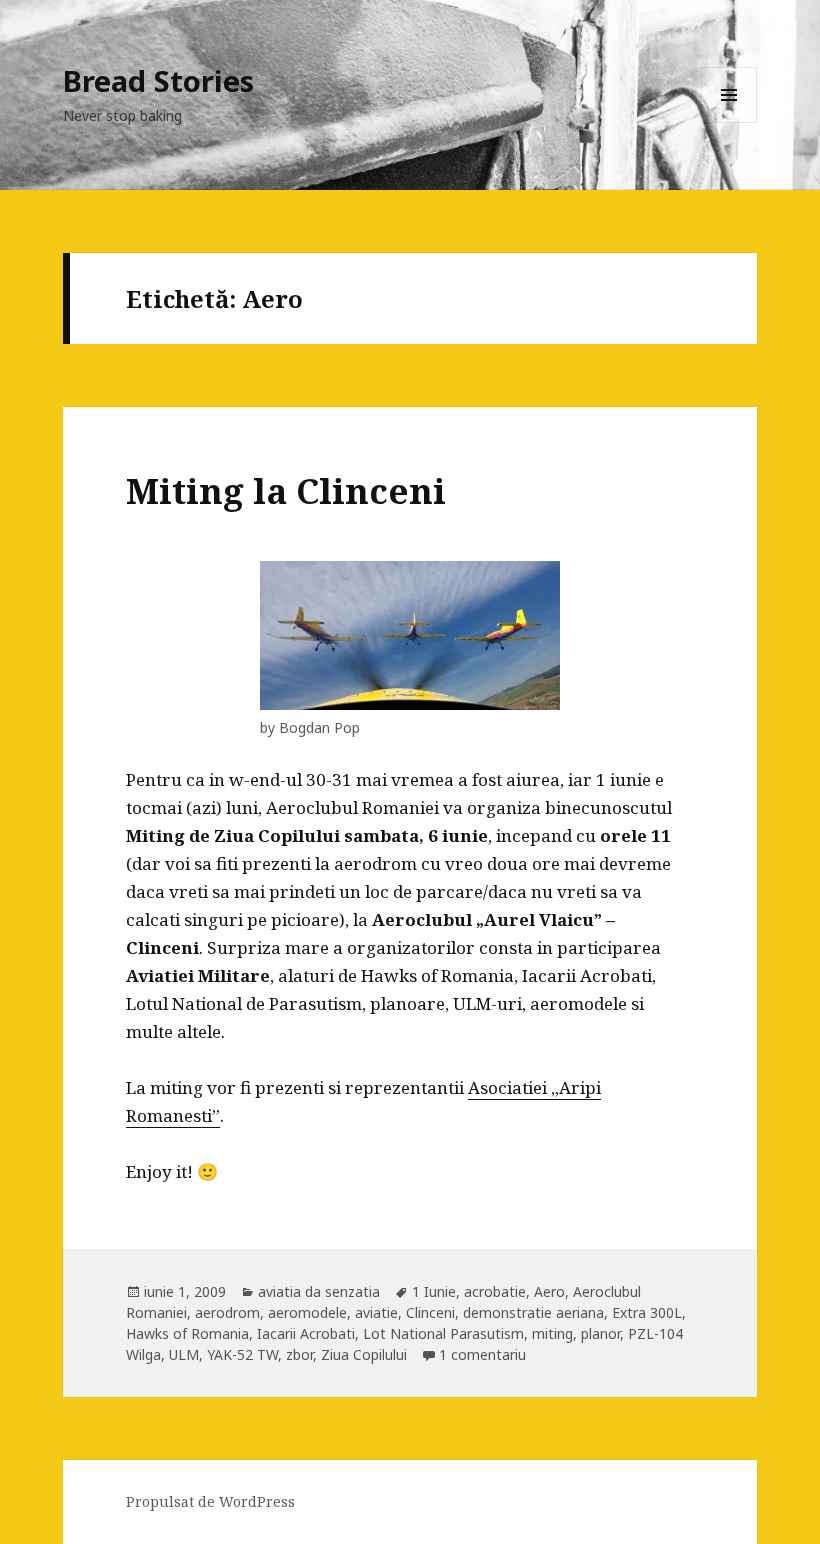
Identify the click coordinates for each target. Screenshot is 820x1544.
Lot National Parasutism (443, 1333)
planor (600, 1333)
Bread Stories (158, 80)
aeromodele (307, 1312)
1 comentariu (482, 1354)
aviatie (376, 1312)
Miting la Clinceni (286, 490)
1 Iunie (434, 1291)
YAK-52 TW (242, 1354)
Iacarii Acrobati (306, 1333)
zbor (299, 1354)
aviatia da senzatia (319, 1291)
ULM (184, 1354)
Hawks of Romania (187, 1333)
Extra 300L (647, 1312)
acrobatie (495, 1291)
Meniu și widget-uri (729, 122)
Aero (549, 1291)
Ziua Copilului (364, 1354)
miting (552, 1333)
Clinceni (430, 1312)
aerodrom (227, 1312)
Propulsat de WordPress (210, 1501)
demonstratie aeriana (533, 1312)
